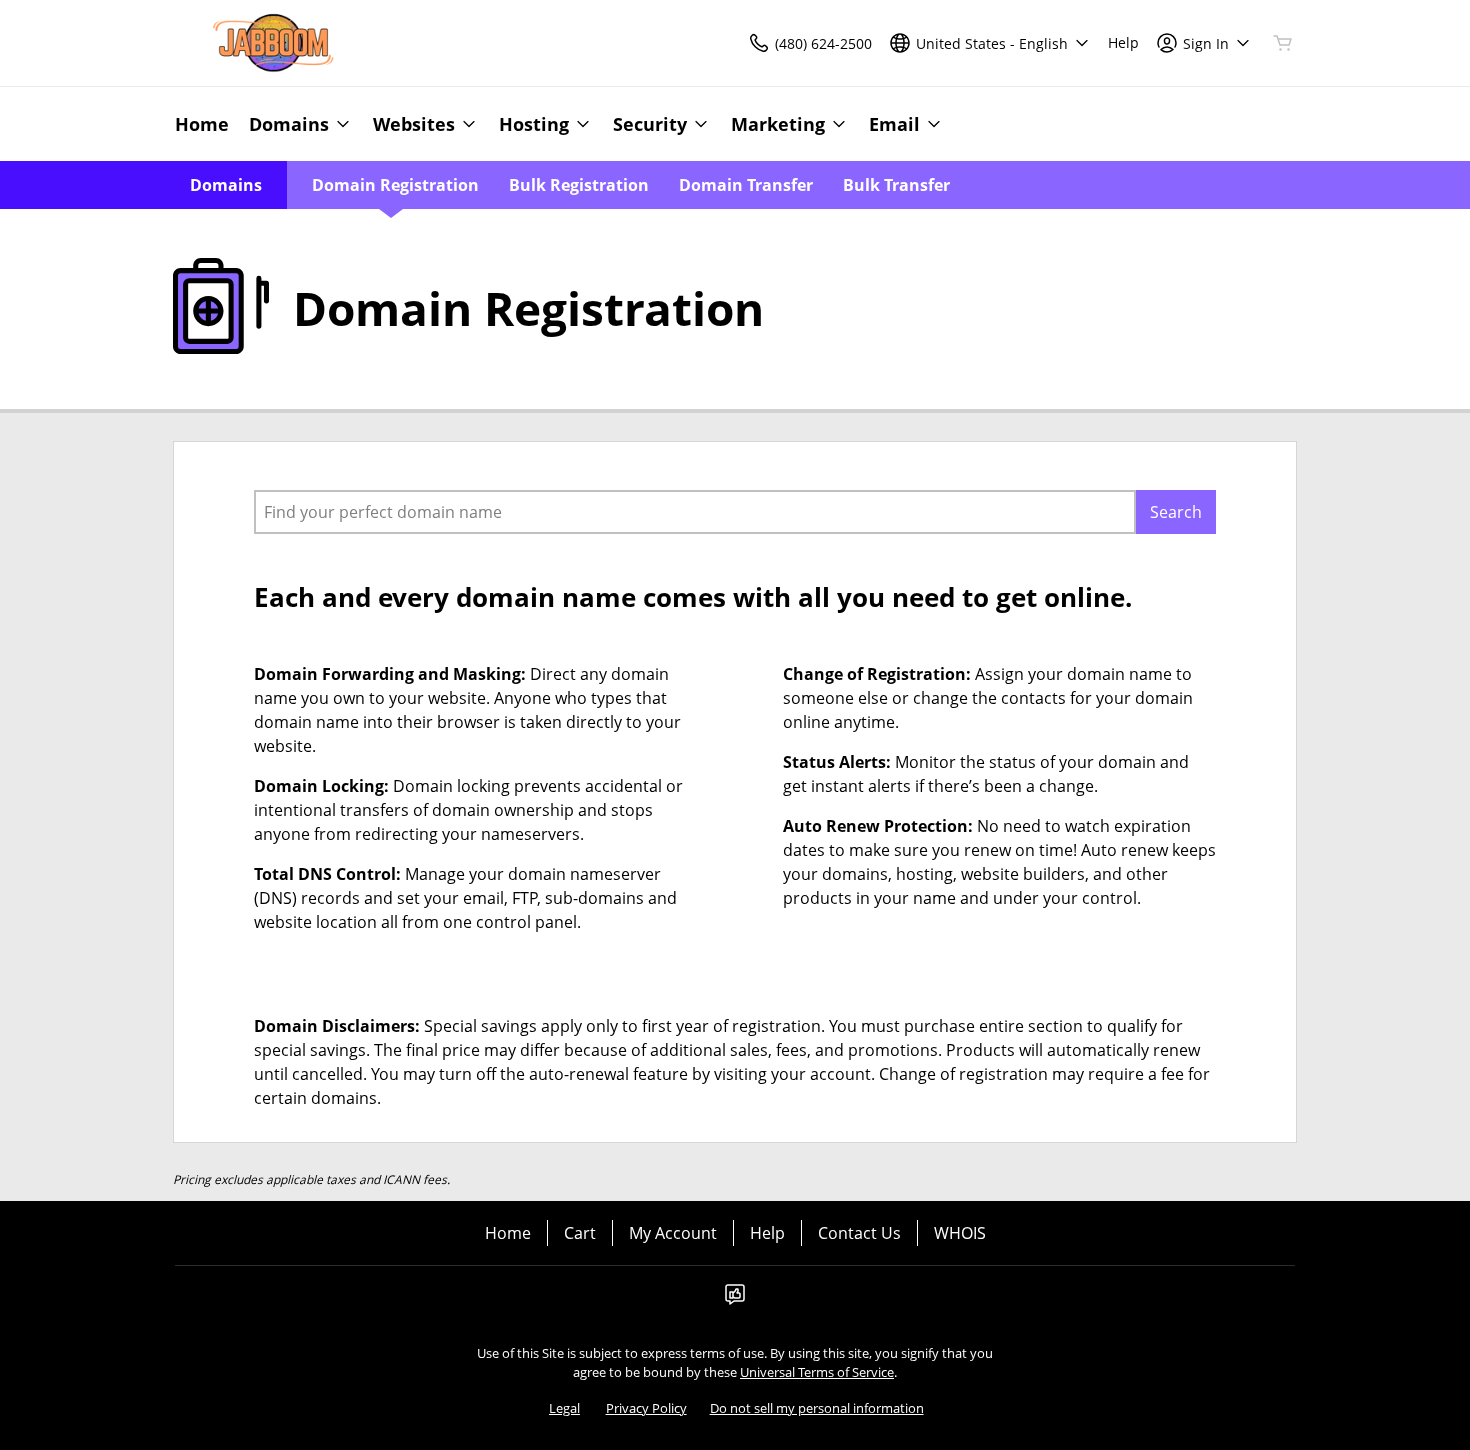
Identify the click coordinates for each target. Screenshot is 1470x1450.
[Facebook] (735, 1300)
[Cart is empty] (1283, 43)
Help (767, 1233)
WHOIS (960, 1233)
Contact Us (859, 1233)
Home (508, 1233)
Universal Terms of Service (817, 1372)
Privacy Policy (646, 1408)
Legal (564, 1408)
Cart (580, 1233)
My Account (673, 1233)
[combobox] (695, 512)
